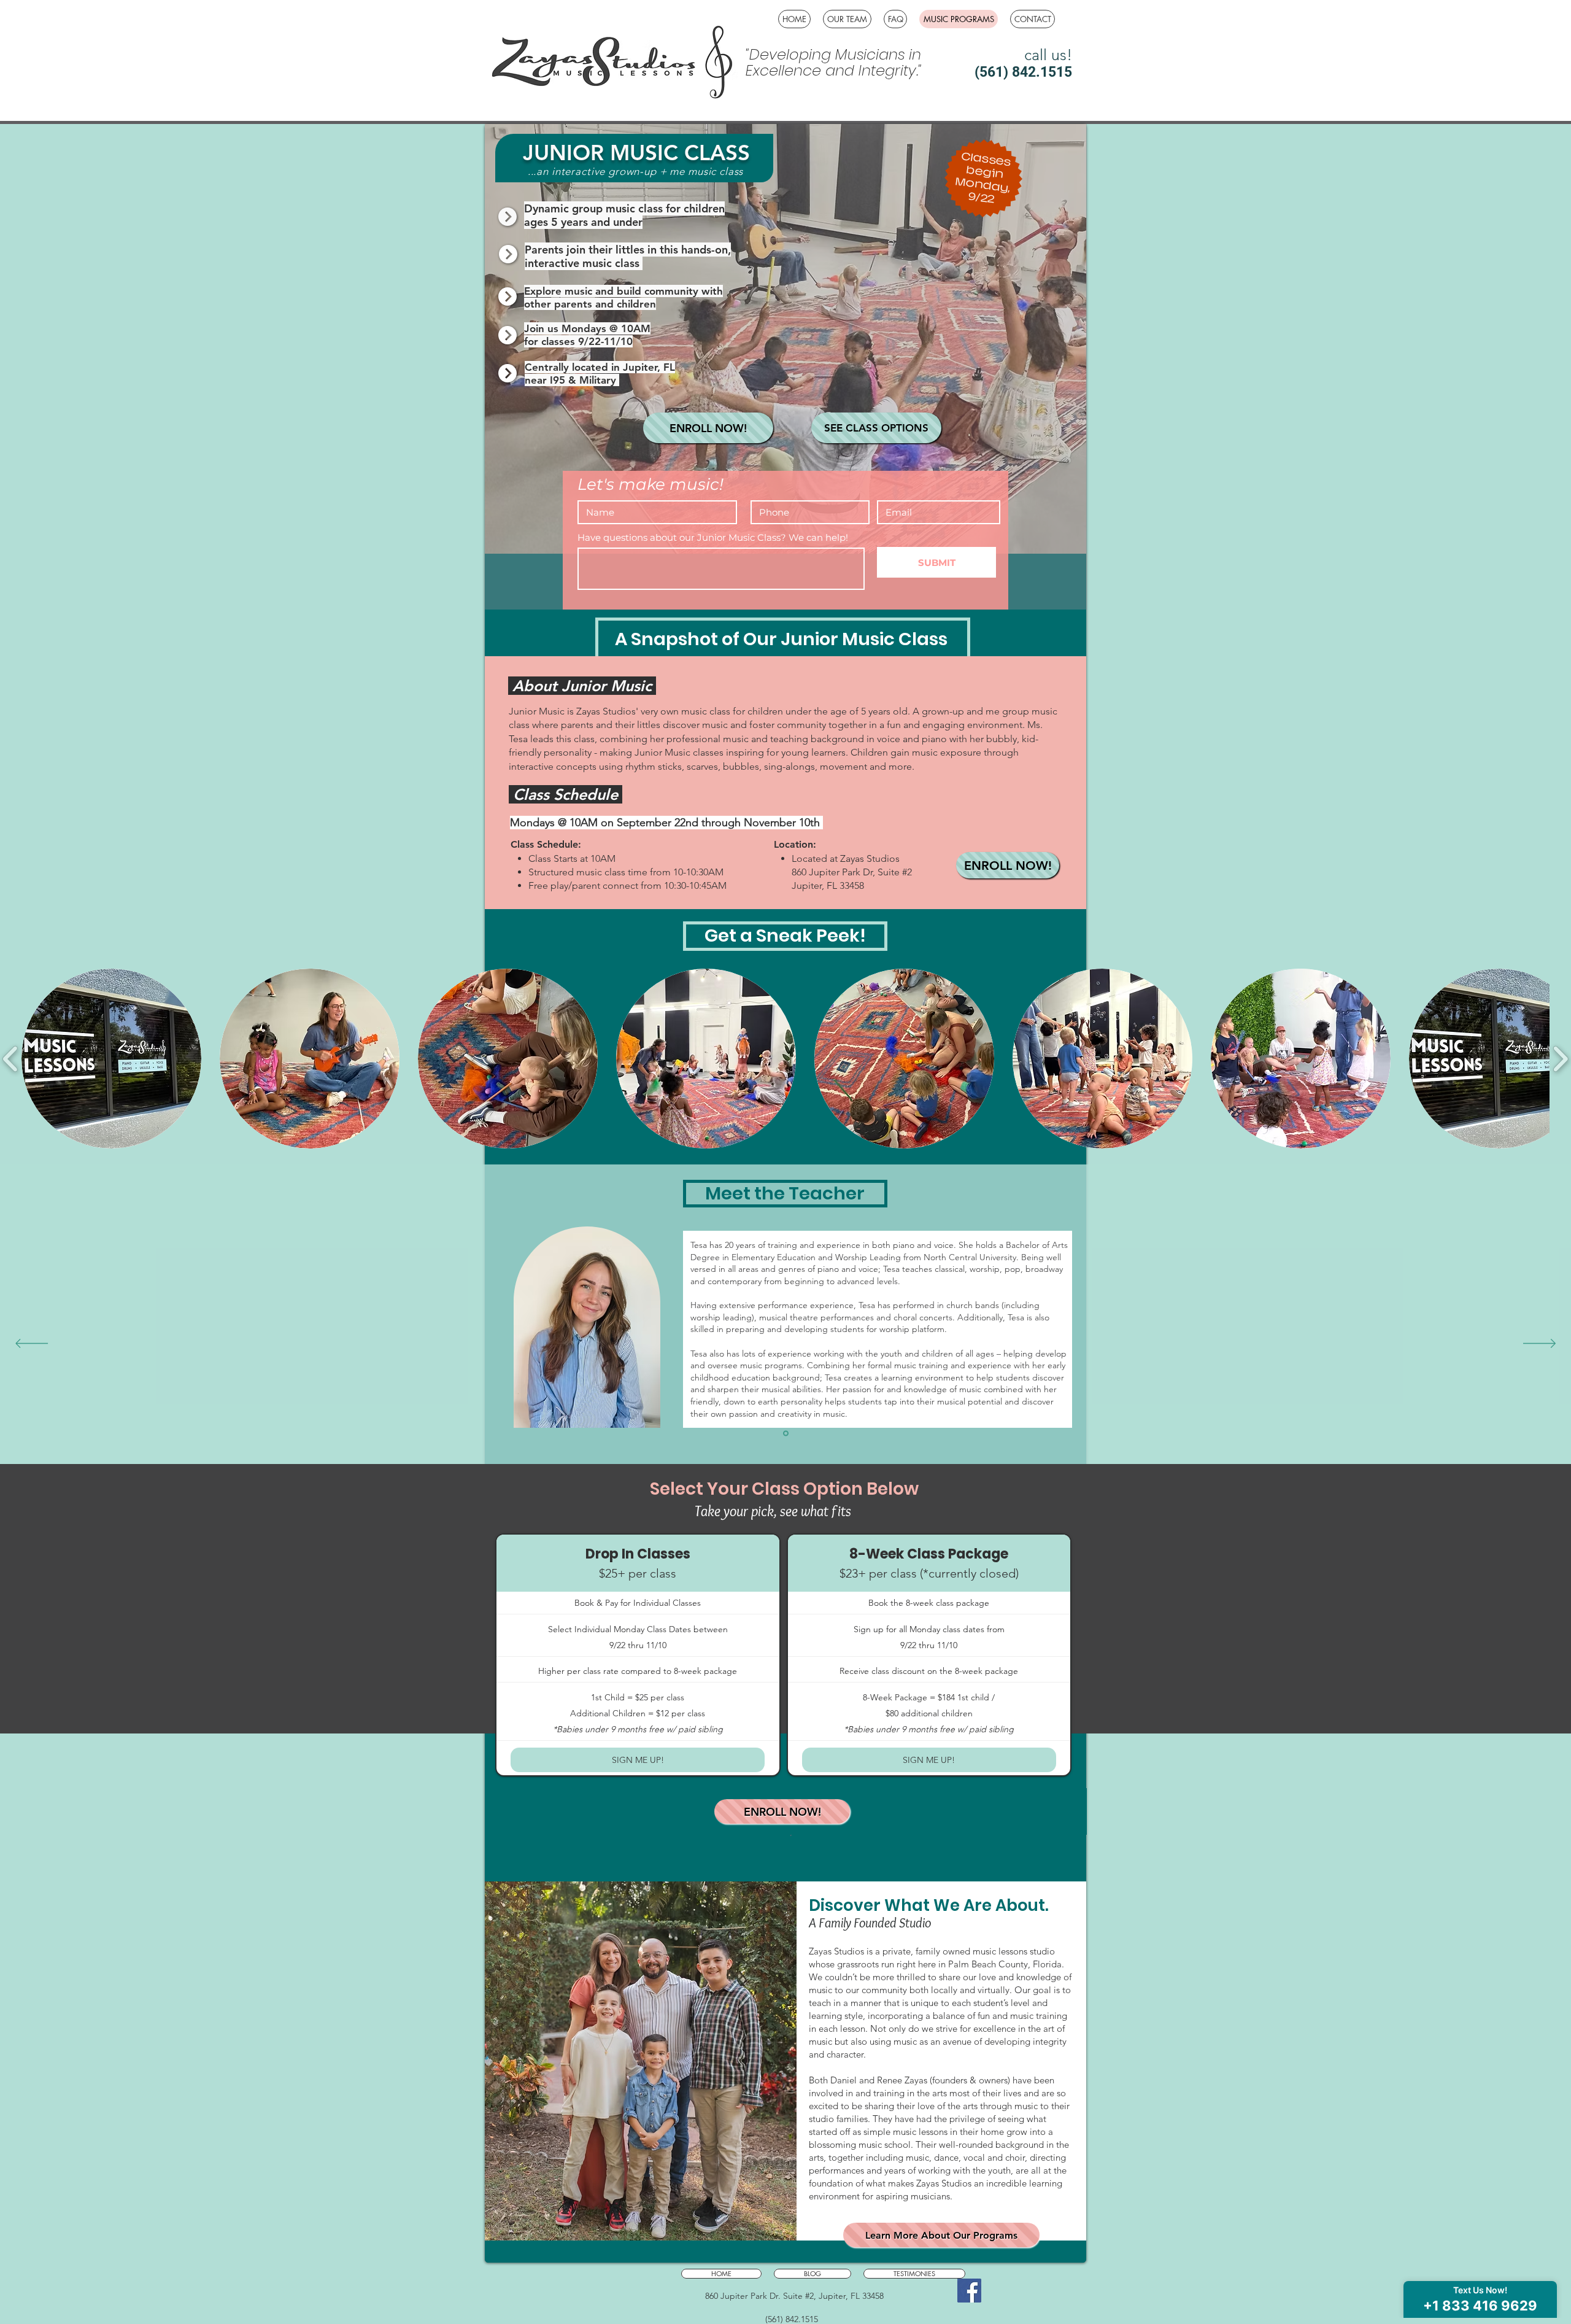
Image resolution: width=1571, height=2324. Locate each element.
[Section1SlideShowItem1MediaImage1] (786, 1434)
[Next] (1539, 1344)
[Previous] (32, 1344)
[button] (111, 1059)
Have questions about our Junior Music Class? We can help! (713, 537)
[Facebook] (969, 2291)
